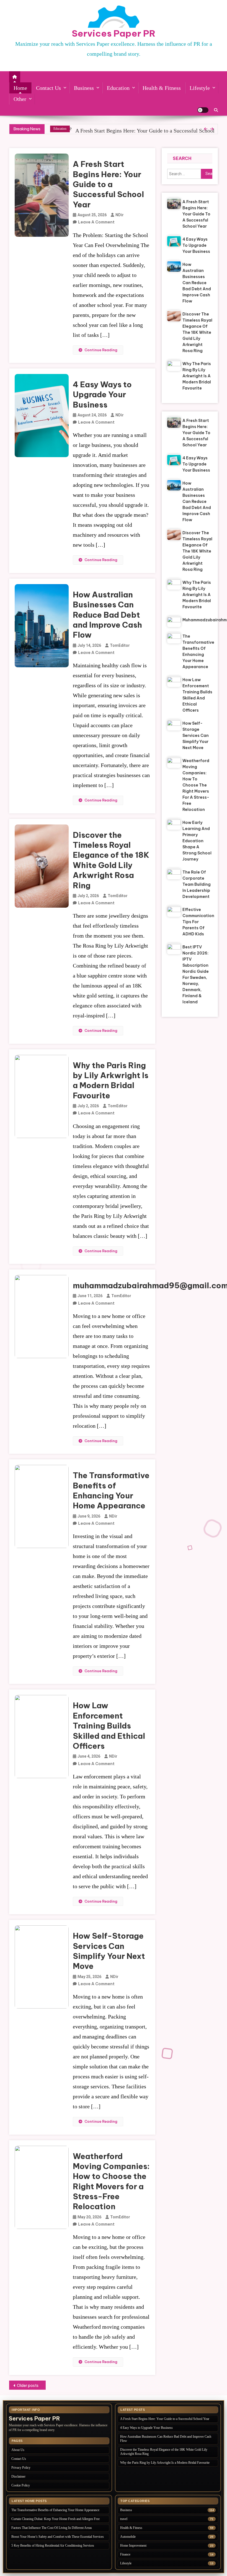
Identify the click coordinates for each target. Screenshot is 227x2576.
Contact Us (48, 88)
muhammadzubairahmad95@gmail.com (197, 620)
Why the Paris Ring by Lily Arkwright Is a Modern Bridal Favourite (111, 1080)
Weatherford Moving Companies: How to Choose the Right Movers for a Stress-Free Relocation (111, 2181)
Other (20, 99)
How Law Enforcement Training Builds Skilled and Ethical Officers (109, 1726)
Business (84, 88)
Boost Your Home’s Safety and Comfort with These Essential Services (58, 2537)
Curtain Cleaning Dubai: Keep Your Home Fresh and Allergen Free (56, 2519)
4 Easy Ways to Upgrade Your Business (119, 131)
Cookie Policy (21, 2485)
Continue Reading (101, 350)
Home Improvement (133, 2546)
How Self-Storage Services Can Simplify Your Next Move (109, 1951)
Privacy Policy (21, 2468)
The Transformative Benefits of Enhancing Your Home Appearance (111, 1490)
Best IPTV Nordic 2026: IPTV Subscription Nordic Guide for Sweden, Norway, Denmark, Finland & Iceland (196, 974)
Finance (125, 2554)
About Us (18, 2450)
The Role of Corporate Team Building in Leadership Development (197, 884)
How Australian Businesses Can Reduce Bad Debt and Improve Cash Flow (107, 615)
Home (20, 88)
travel (124, 2519)
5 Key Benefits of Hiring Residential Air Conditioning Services (53, 2546)
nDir (120, 215)
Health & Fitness (162, 88)
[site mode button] (203, 110)
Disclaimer (18, 2476)
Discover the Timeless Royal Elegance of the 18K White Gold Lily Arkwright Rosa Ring (111, 860)
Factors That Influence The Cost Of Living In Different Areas (52, 2528)
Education (118, 88)
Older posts (28, 2386)
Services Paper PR (114, 33)
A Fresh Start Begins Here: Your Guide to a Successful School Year (108, 184)
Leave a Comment (96, 222)
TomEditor (120, 645)
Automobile (128, 2537)
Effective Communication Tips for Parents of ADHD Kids (197, 922)
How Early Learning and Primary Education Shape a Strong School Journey (197, 841)
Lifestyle (200, 88)
